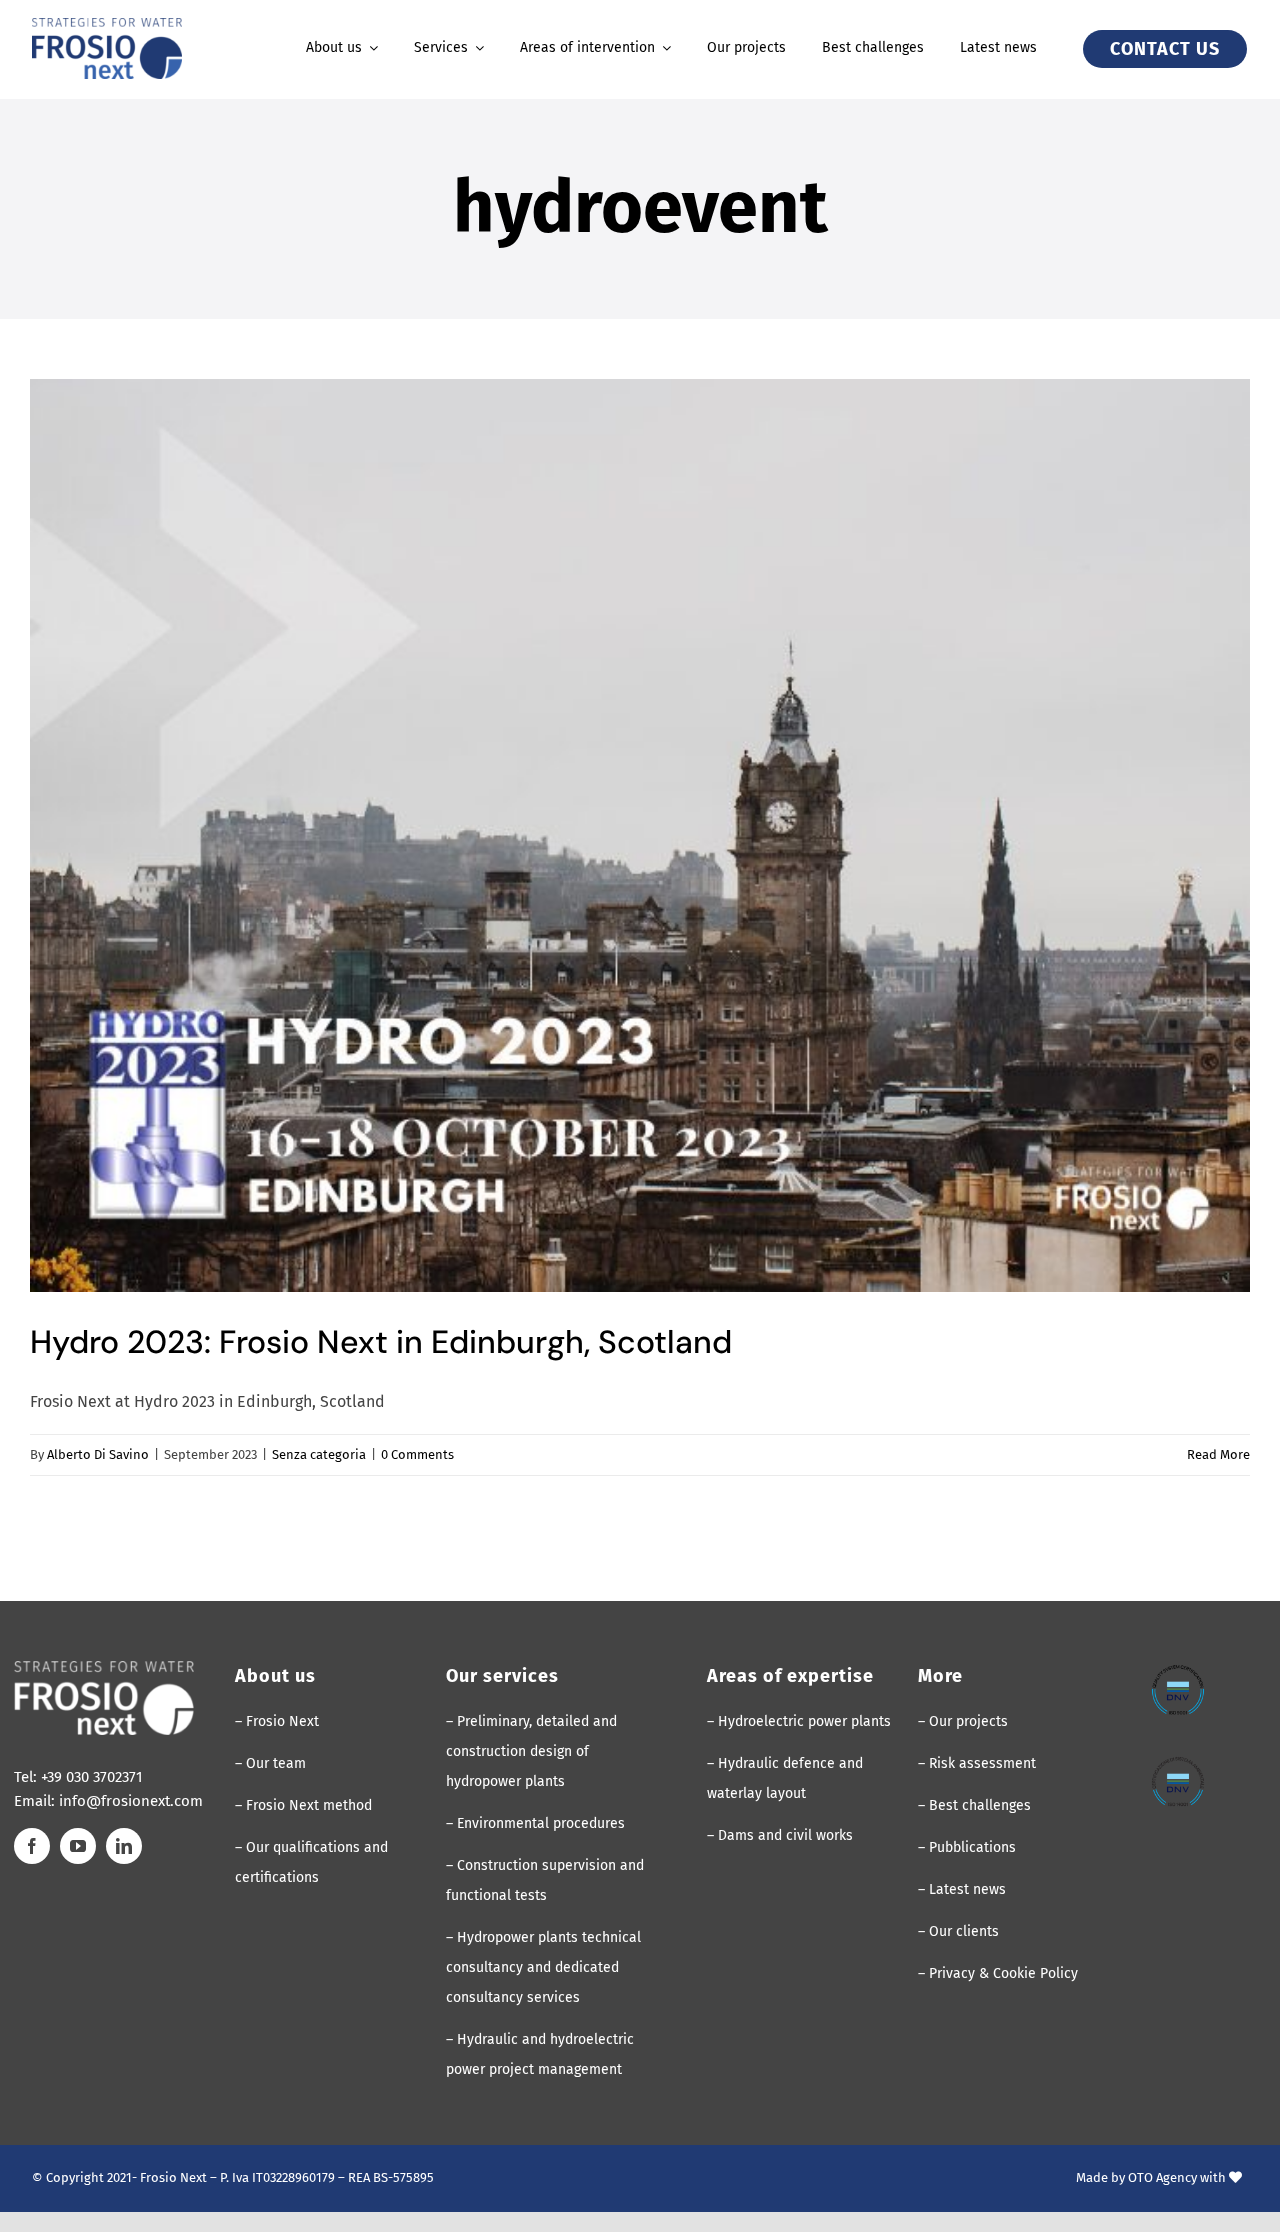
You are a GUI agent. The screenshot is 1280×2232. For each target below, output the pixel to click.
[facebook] (32, 1846)
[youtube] (78, 1846)
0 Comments (417, 1454)
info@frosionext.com (131, 1801)
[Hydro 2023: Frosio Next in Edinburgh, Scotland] (640, 835)
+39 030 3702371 (92, 1777)
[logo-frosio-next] (107, 25)
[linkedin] (124, 1846)
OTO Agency (1162, 2177)
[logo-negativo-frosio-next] (104, 1668)
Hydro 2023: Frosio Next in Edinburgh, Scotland (381, 1342)
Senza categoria (319, 1454)
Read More (1218, 1454)
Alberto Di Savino (98, 1454)
